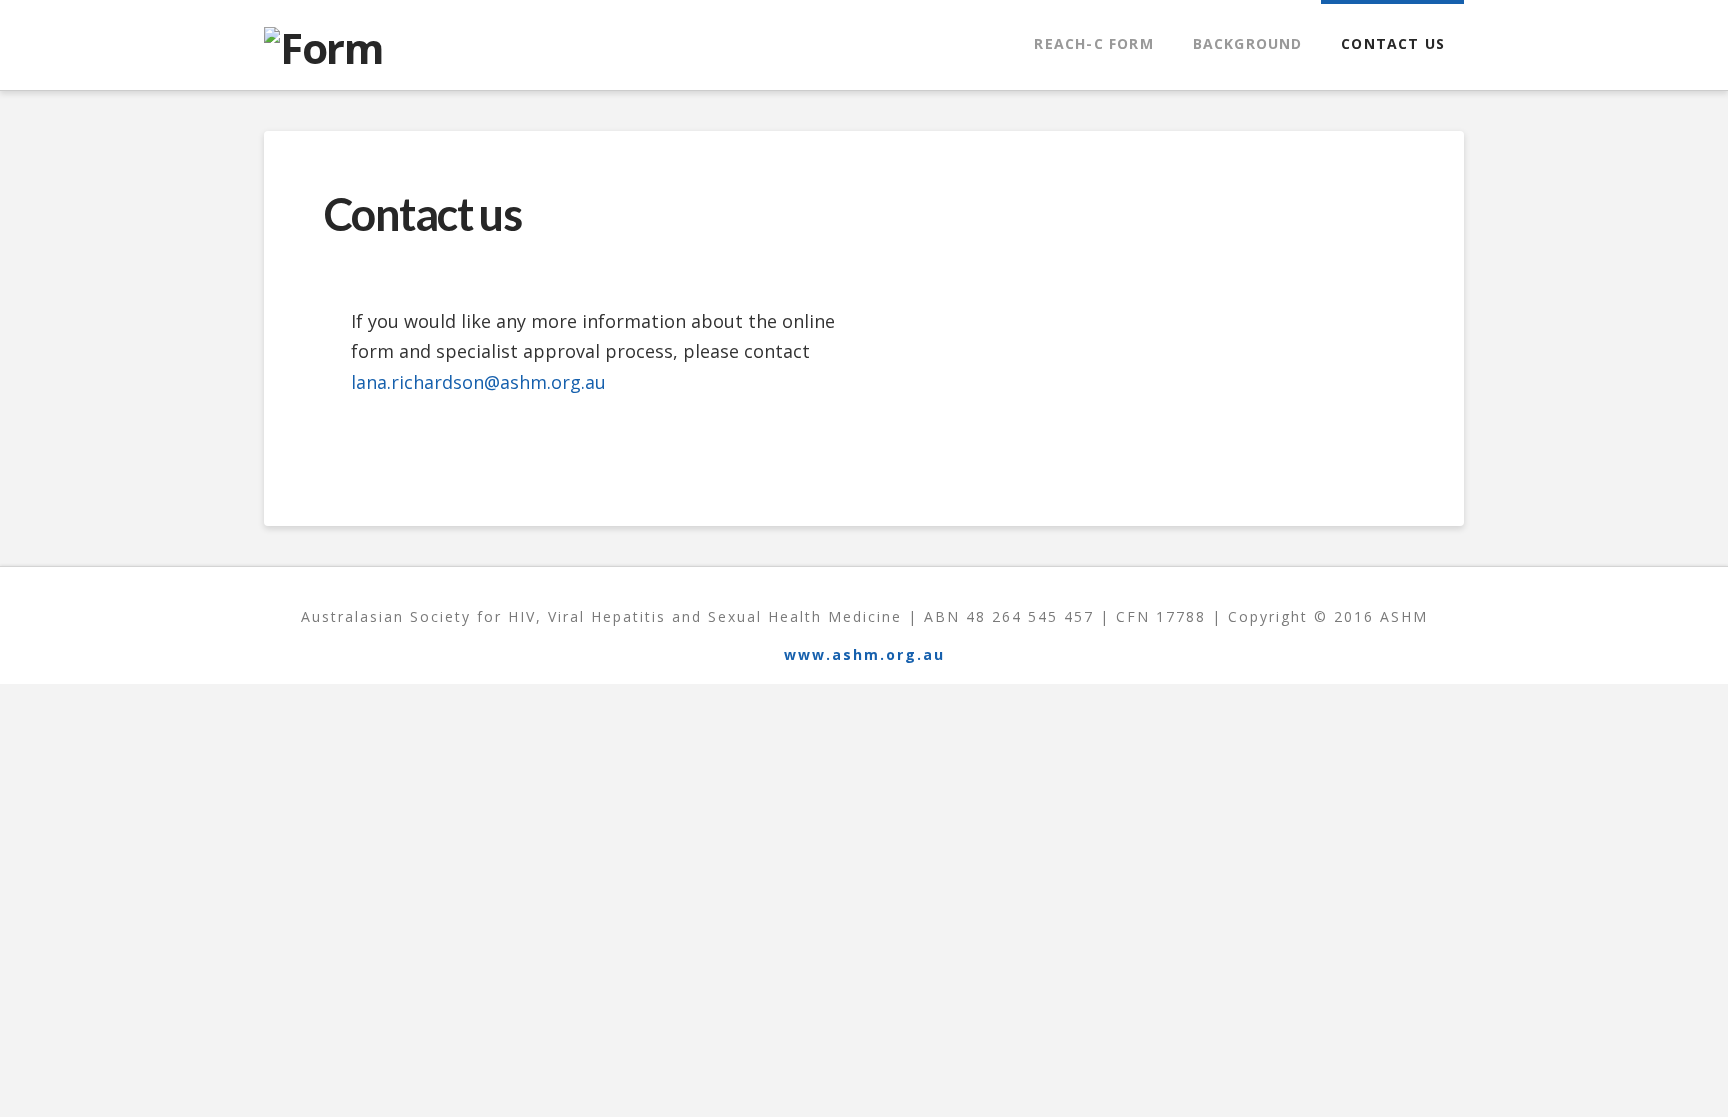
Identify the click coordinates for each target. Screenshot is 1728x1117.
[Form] (323, 45)
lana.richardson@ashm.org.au (478, 382)
